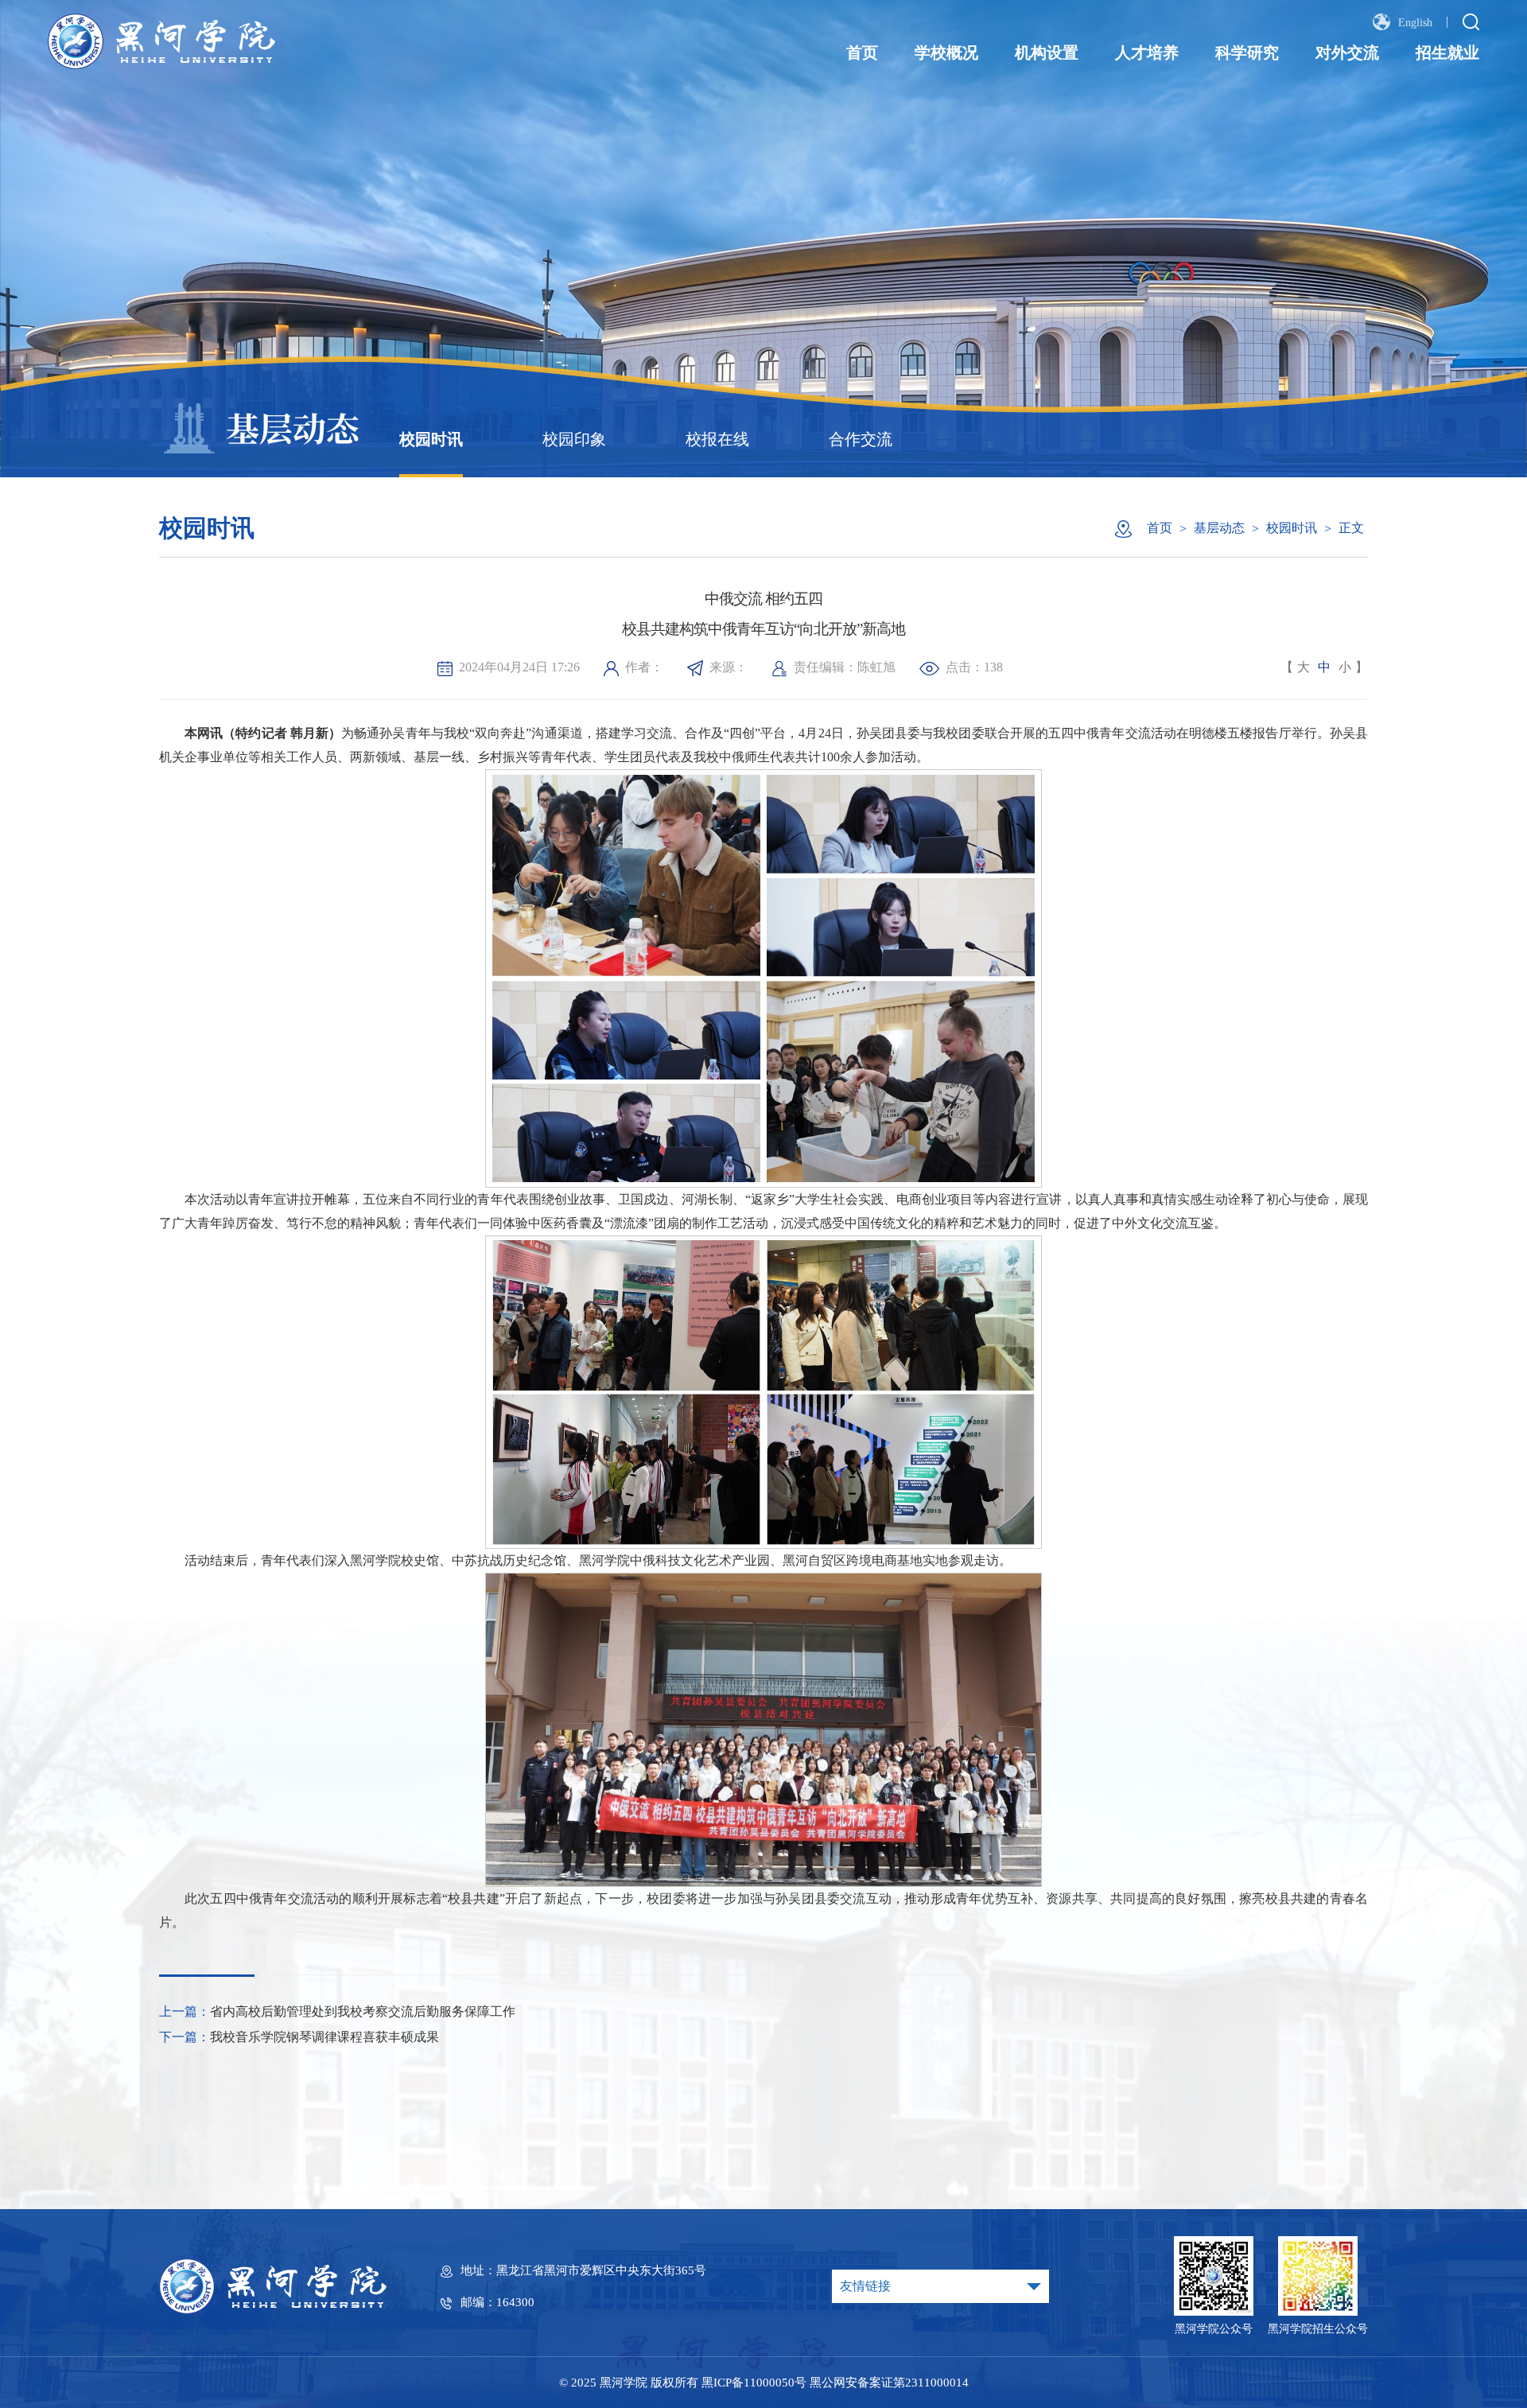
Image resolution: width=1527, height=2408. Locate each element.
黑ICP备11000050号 (754, 2383)
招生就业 (1447, 53)
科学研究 (1247, 53)
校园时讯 (431, 439)
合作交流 (861, 439)
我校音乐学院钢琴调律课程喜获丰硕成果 (324, 2037)
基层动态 (1219, 528)
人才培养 (1147, 53)
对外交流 (1347, 53)
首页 (862, 53)
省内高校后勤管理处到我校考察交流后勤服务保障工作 (363, 2011)
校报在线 (717, 439)
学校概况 (946, 53)
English (1414, 23)
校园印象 (574, 439)
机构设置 (1047, 53)
